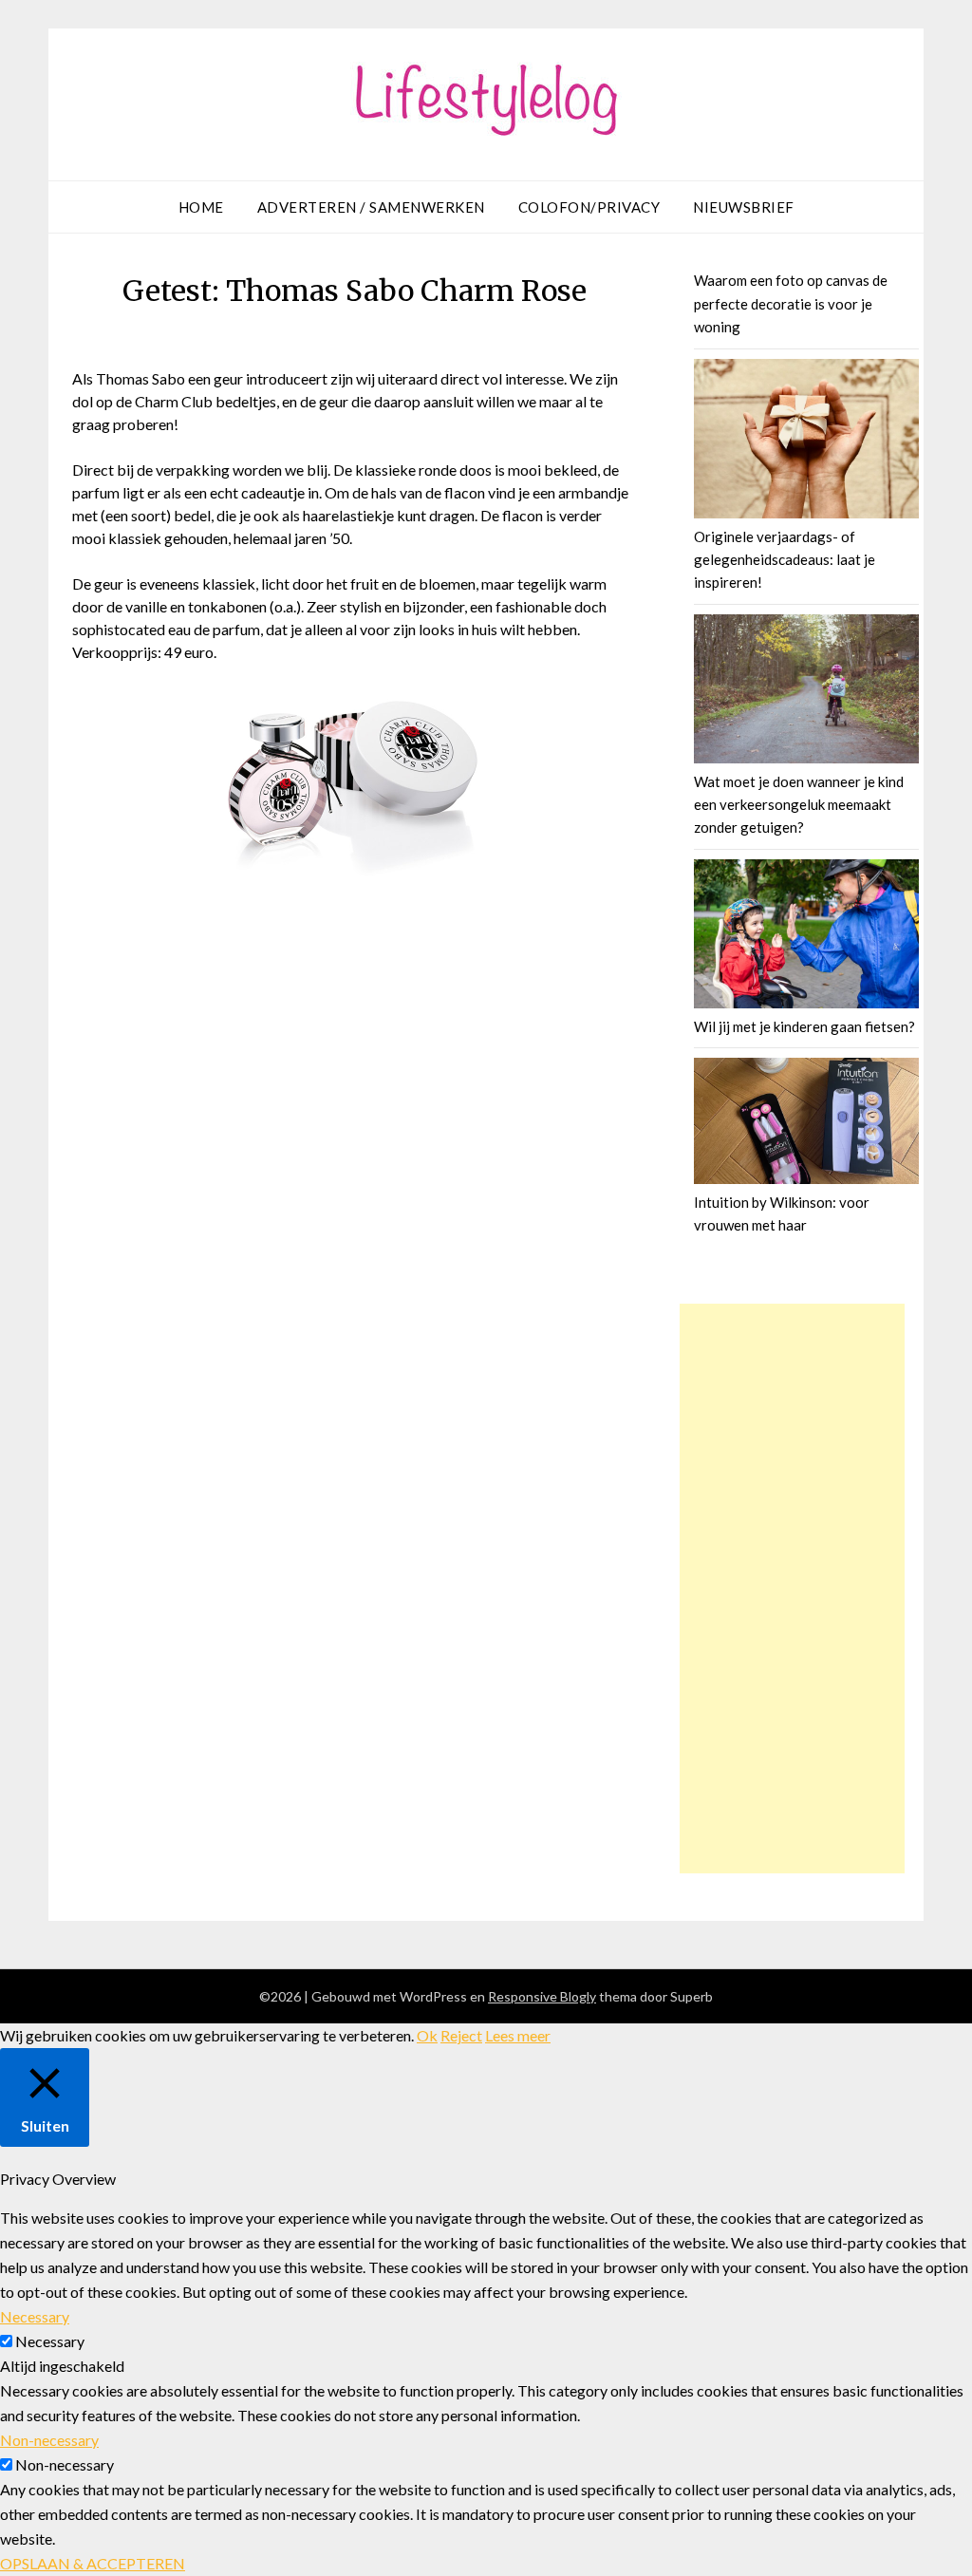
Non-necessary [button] (49, 2440)
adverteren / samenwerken (371, 207)
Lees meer (518, 2035)
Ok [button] (427, 2035)
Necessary (50, 2341)
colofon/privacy (589, 207)
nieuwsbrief (744, 207)
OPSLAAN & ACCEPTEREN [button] (93, 2563)
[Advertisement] (793, 1589)
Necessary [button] (35, 2316)
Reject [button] (461, 2035)
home (201, 207)
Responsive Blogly (542, 1996)
